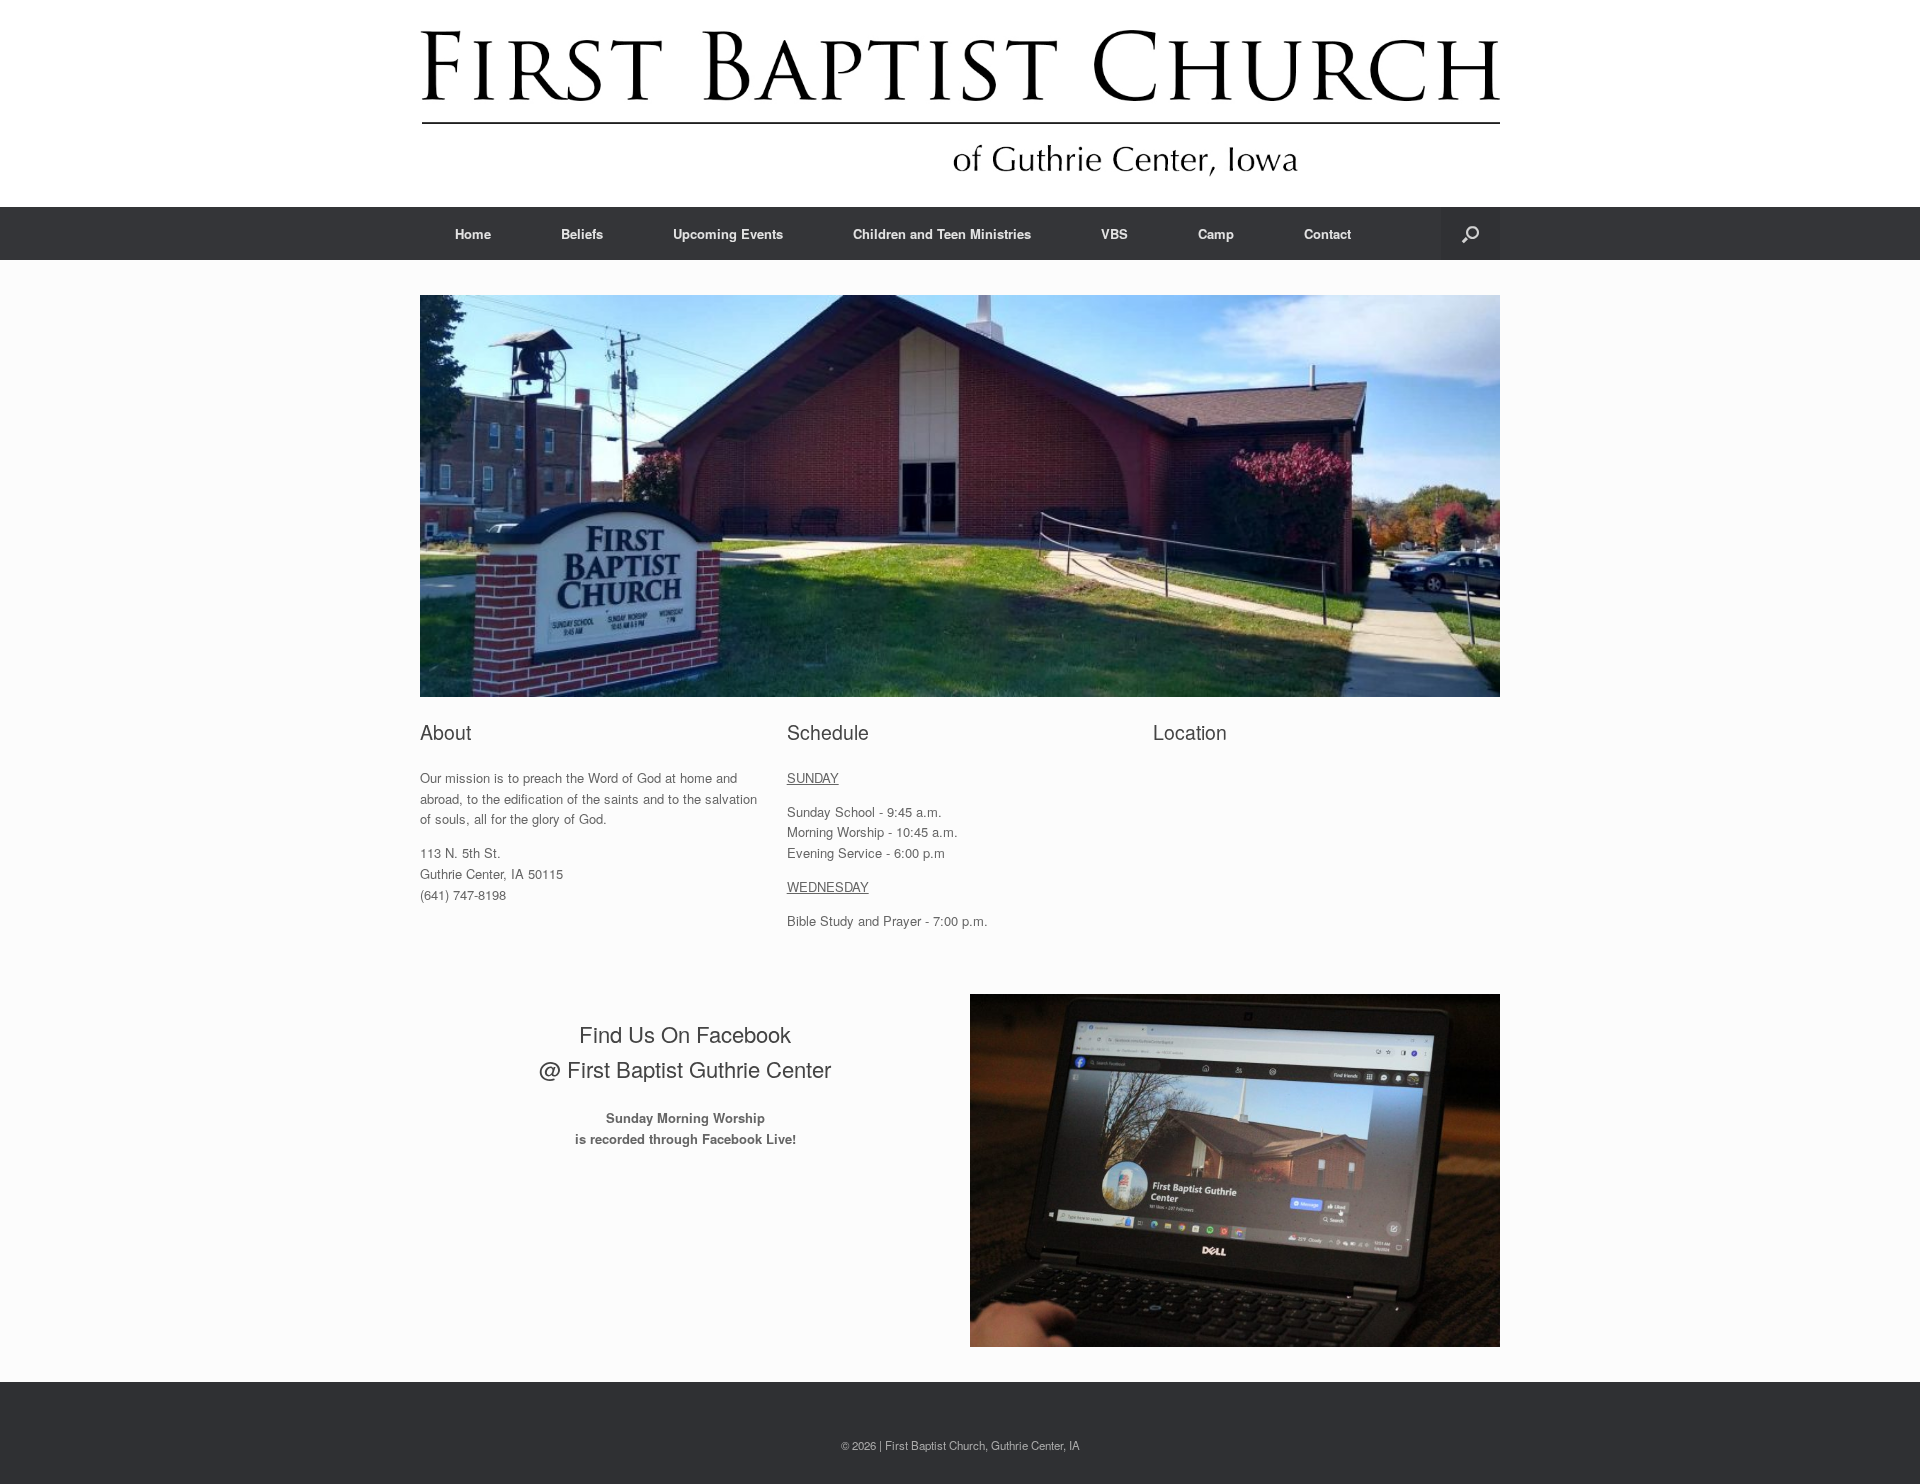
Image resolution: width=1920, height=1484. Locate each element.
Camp (1216, 233)
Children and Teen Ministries (942, 233)
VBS (1114, 233)
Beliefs (582, 233)
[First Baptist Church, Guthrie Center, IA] (960, 103)
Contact (1327, 233)
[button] (1470, 233)
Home (473, 233)
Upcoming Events (728, 233)
